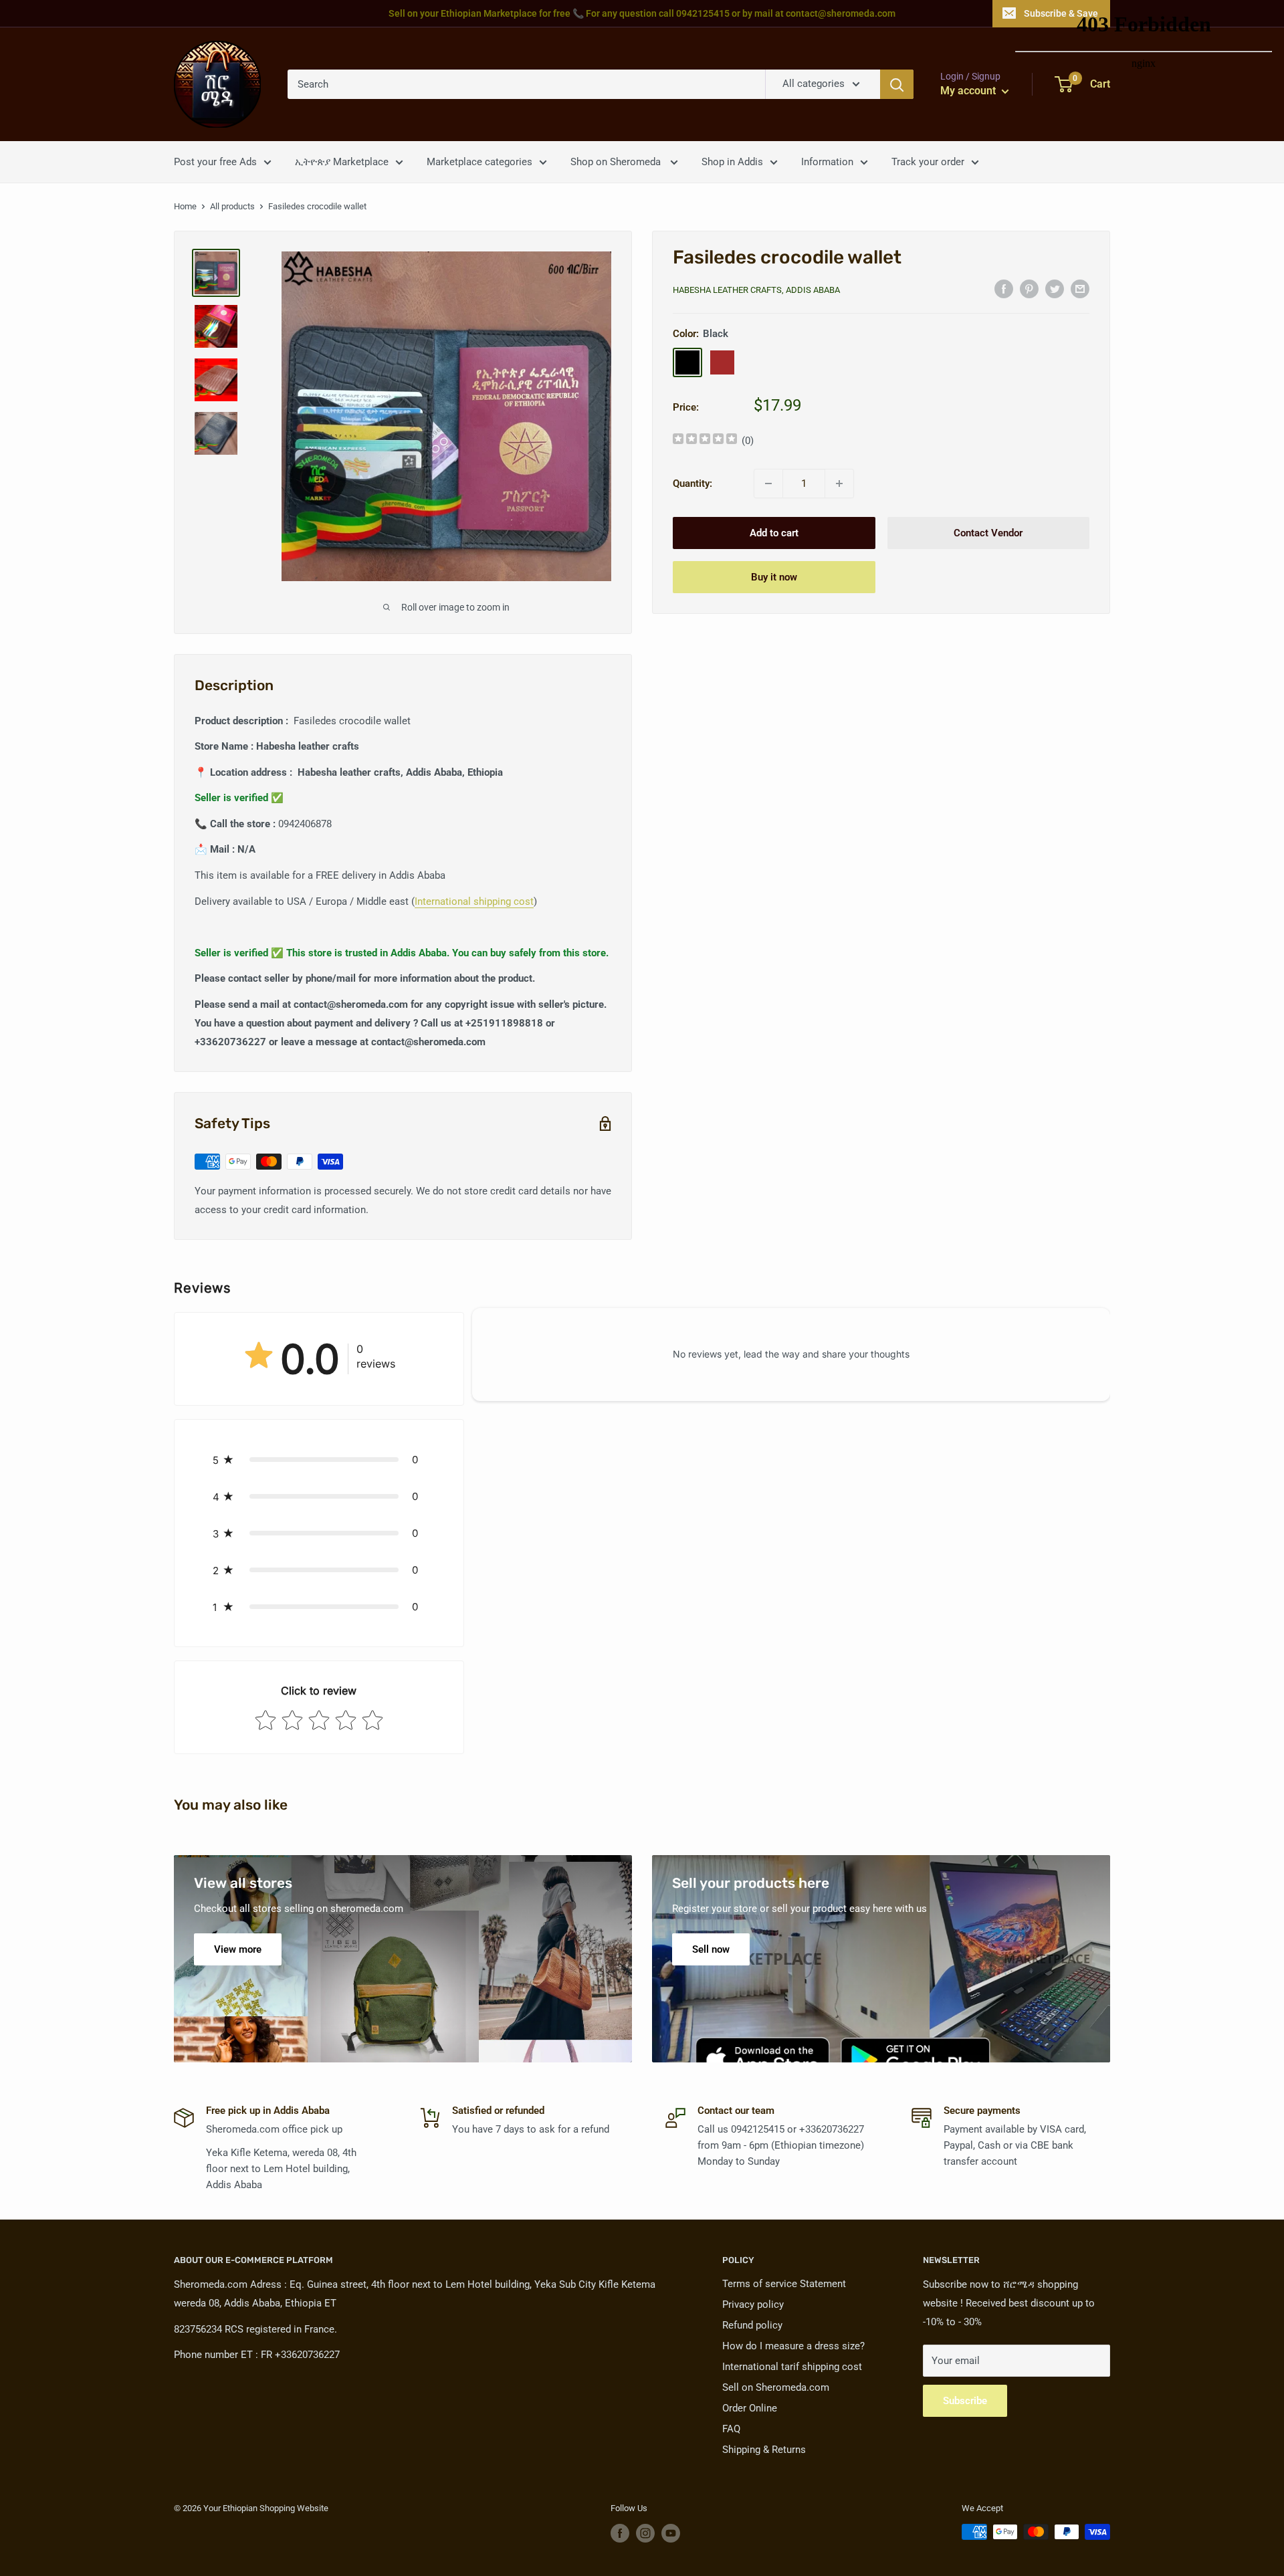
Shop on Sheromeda (617, 162)
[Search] (897, 84)
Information (827, 162)
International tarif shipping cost (792, 2367)
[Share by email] (1080, 289)
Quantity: (692, 484)
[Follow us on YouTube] (671, 2533)
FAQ (731, 2429)
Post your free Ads (215, 162)
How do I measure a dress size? (793, 2346)
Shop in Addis (732, 162)
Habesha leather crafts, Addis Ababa (756, 290)
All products (232, 206)
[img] (705, 440)
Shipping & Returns (764, 2450)
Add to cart (774, 533)
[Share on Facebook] (1004, 289)
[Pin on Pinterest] (1029, 289)
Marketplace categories (479, 162)
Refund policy (752, 2325)
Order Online (750, 2408)
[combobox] (526, 84)
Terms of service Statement (784, 2284)
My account (969, 91)
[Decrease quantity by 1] (768, 484)
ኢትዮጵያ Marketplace (342, 162)
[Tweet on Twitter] (1055, 289)
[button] (319, 1460)
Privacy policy (753, 2304)
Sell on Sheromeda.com (776, 2387)
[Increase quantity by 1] (839, 484)
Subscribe (965, 2401)
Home (185, 206)
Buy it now (774, 577)
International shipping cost (474, 901)
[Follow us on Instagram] (645, 2533)
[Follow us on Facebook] (620, 2533)
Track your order (928, 162)
